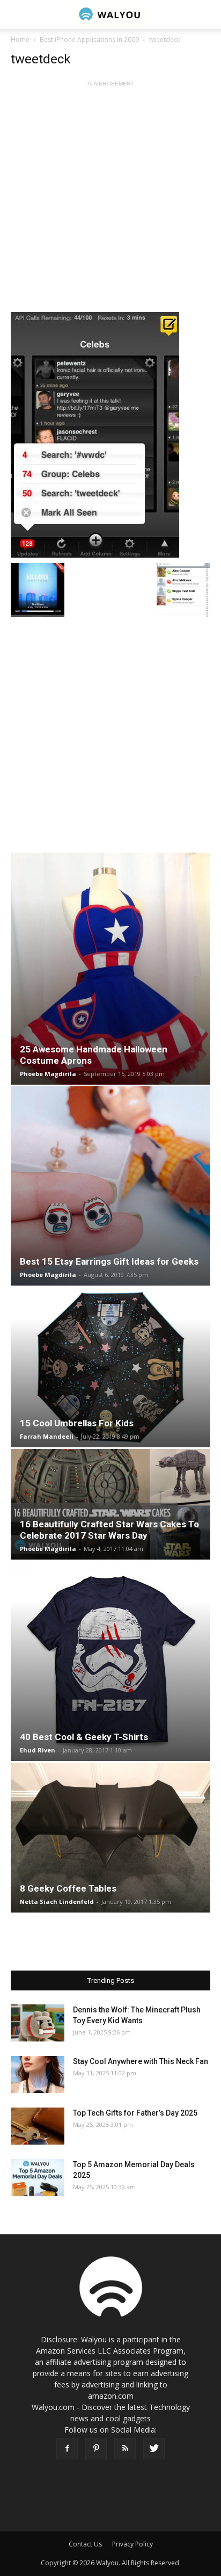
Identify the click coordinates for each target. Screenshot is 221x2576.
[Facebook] (67, 2449)
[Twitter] (154, 2449)
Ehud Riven (38, 1750)
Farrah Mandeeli (47, 1436)
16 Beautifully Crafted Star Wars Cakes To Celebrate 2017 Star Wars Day (109, 1530)
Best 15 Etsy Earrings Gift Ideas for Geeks (109, 1261)
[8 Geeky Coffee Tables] (110, 1838)
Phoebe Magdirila (48, 1074)
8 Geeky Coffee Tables (68, 1888)
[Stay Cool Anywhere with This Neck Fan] (38, 2074)
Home (20, 39)
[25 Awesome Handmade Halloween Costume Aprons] (110, 969)
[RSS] (125, 2449)
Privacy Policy (132, 2544)
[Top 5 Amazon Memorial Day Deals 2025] (38, 2178)
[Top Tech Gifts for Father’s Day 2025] (38, 2126)
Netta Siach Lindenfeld (57, 1902)
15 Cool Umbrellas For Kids (77, 1423)
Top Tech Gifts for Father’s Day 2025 (135, 2113)
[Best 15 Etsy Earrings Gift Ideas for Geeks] (110, 1186)
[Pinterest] (96, 2449)
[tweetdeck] (110, 434)
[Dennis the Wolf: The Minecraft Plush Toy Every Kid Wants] (38, 2023)
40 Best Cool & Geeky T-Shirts (84, 1737)
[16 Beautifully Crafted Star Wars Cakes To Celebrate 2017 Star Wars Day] (110, 1504)
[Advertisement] (110, 200)
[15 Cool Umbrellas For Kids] (110, 1367)
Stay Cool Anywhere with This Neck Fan (141, 2061)
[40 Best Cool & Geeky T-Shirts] (110, 1661)
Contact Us (85, 2544)
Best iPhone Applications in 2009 (89, 39)
